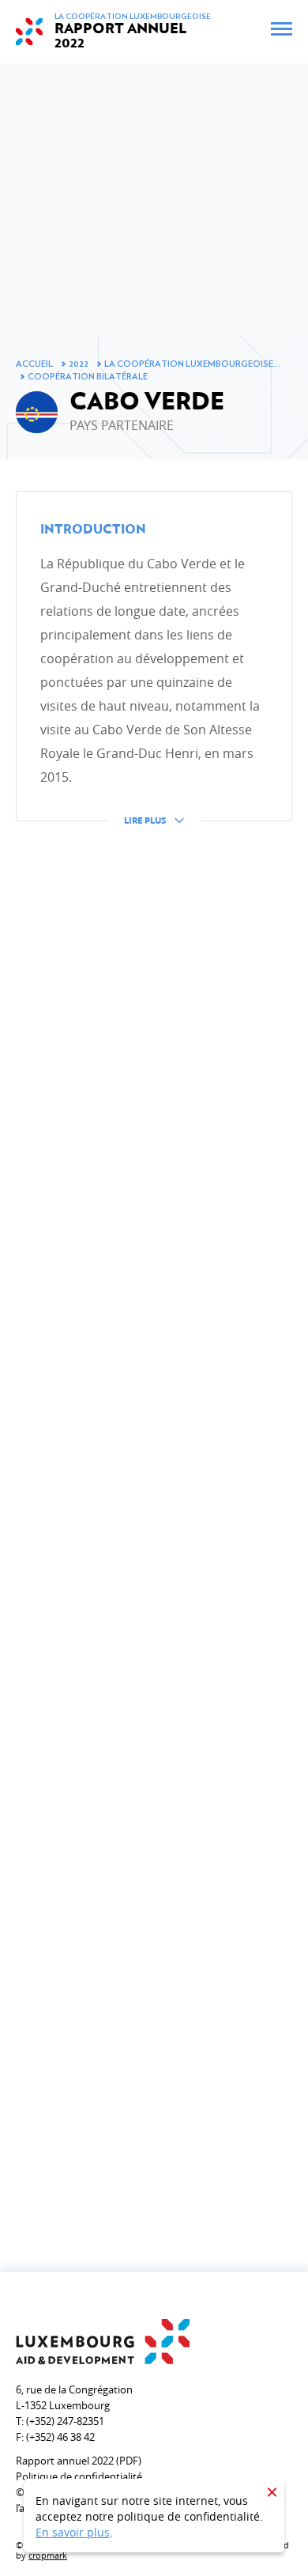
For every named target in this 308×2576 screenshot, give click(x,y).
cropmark (48, 2555)
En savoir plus (73, 2532)
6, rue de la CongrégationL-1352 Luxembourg (74, 2397)
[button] (154, 670)
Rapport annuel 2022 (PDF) (79, 2461)
